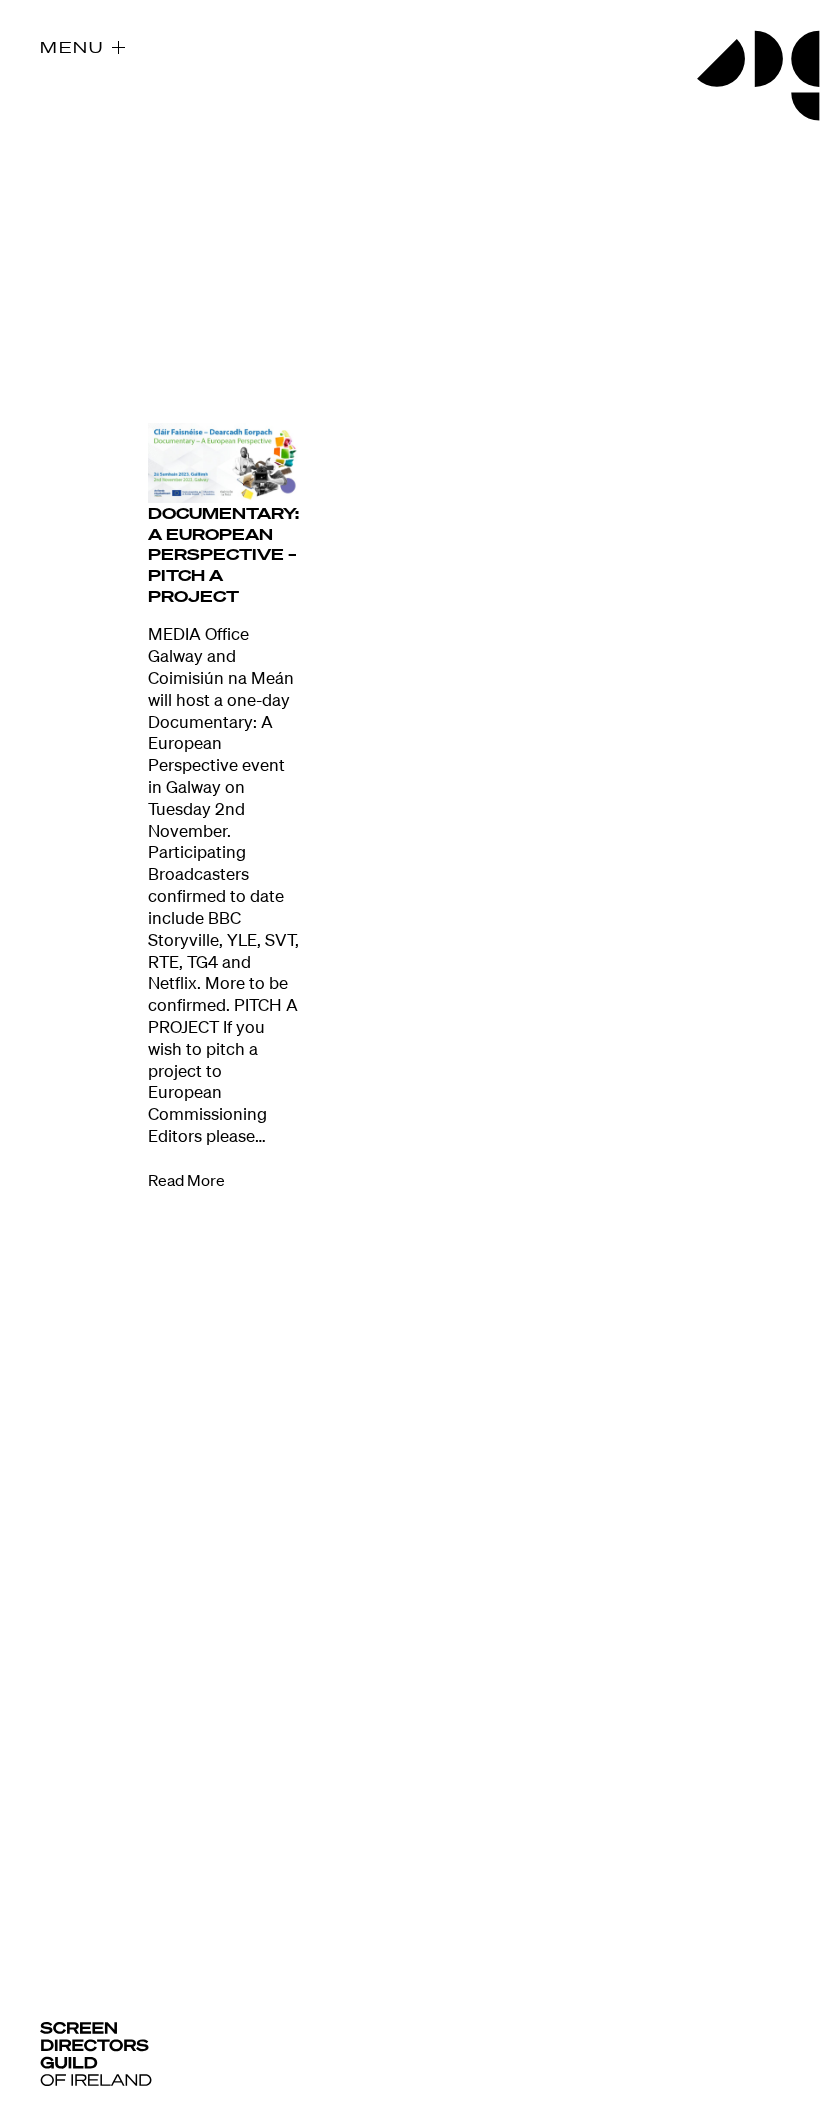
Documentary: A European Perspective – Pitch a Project (223, 554)
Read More (186, 1180)
